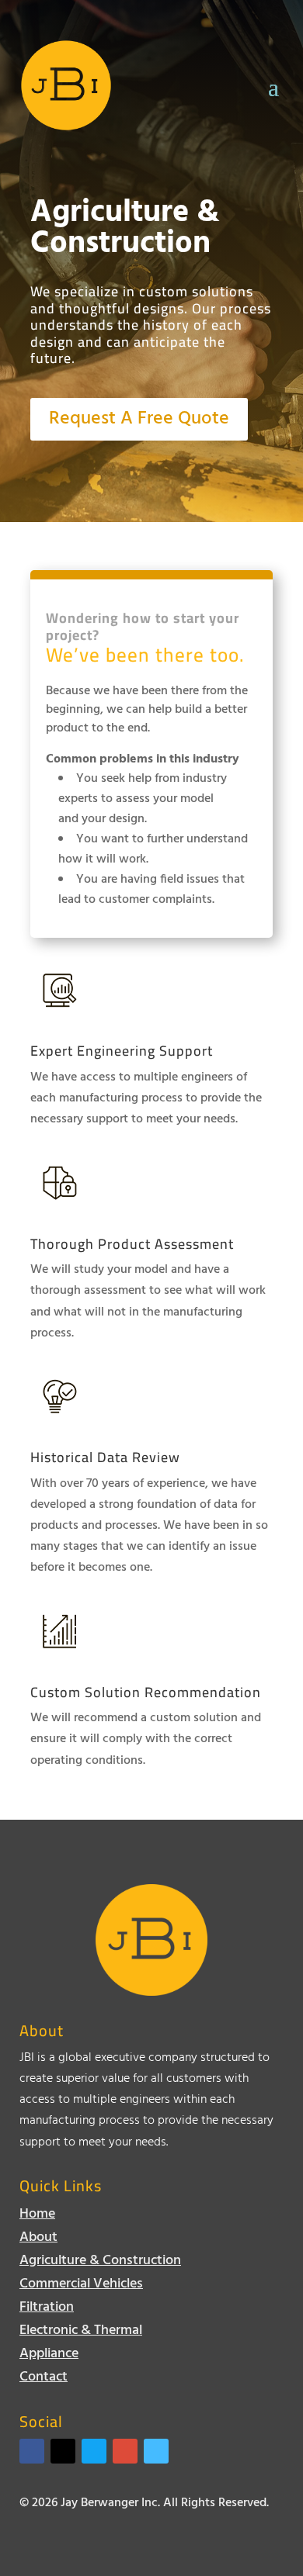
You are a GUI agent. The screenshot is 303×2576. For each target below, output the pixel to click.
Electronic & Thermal (81, 2334)
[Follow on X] (63, 2451)
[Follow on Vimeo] (156, 2451)
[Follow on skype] (94, 2451)
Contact (44, 2380)
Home (37, 2217)
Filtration (47, 2310)
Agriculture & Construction (100, 2264)
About (38, 2241)
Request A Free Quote (139, 419)
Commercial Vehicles (81, 2287)
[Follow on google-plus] (125, 2451)
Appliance (49, 2357)
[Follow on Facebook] (32, 2451)
